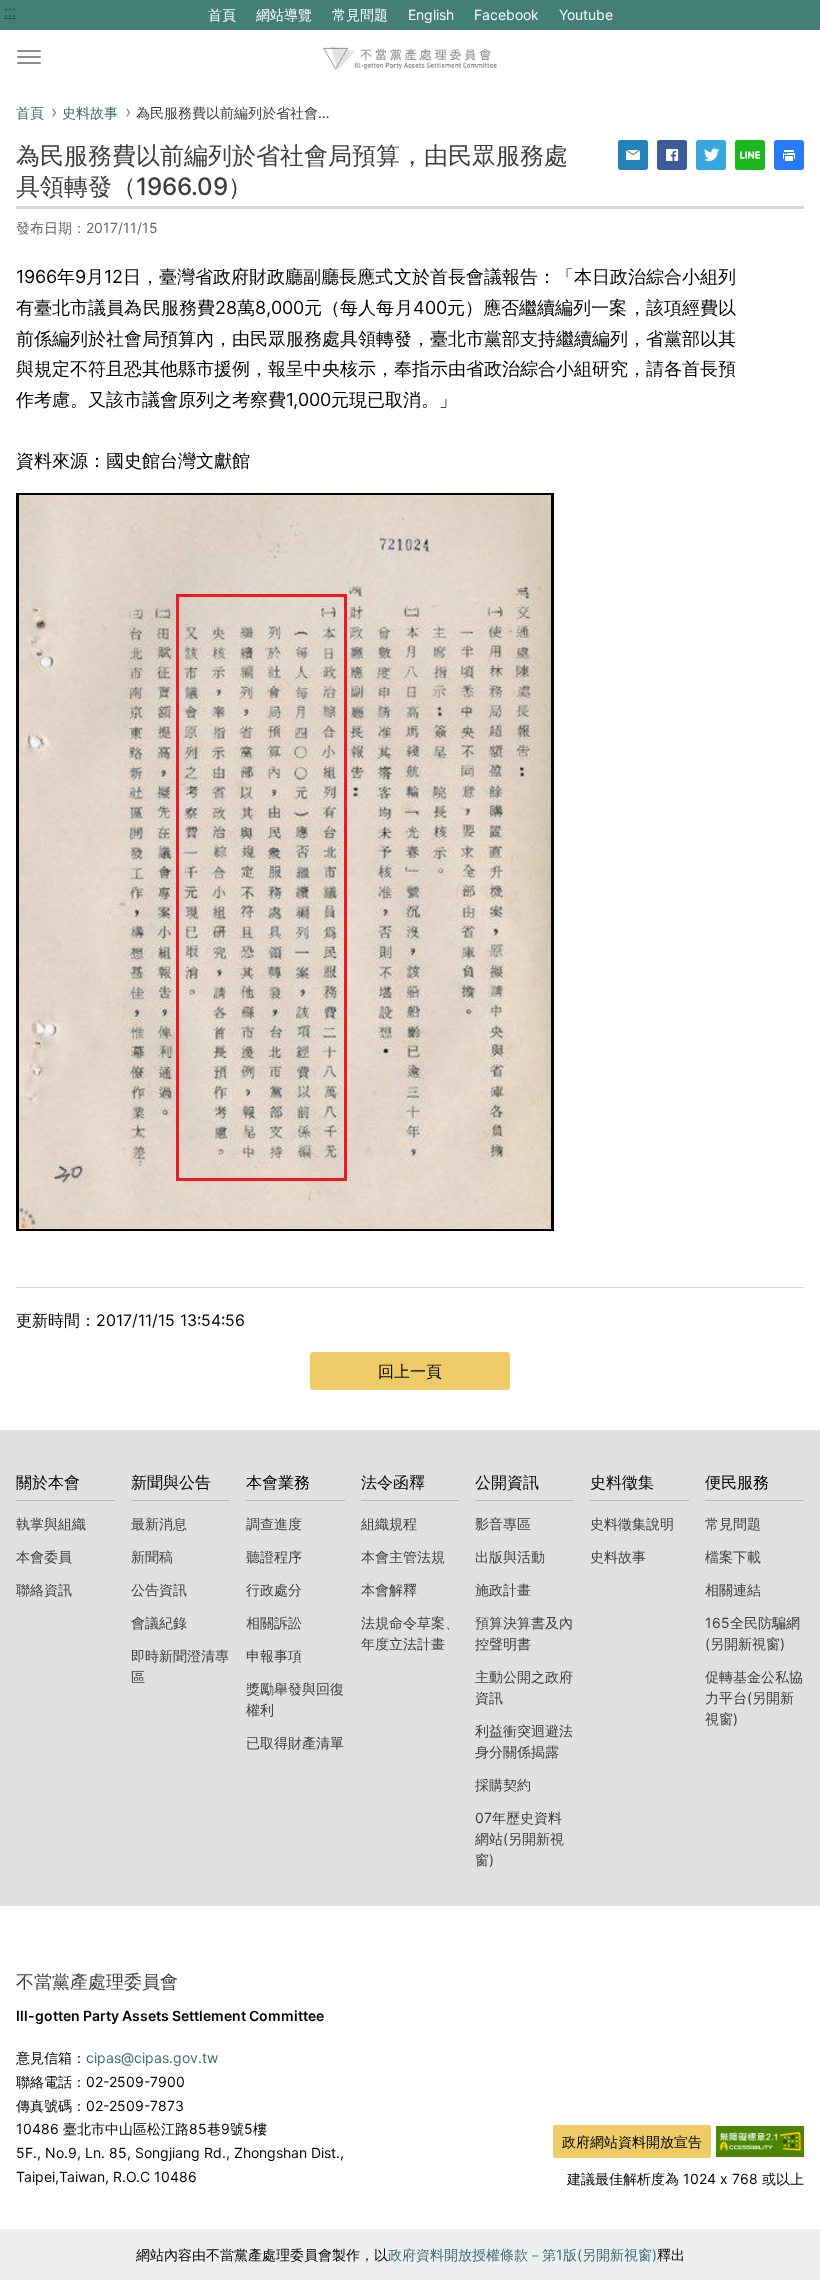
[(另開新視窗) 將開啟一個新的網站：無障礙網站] (760, 2140)
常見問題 (360, 14)
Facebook (506, 17)
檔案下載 (733, 1556)
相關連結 (733, 1589)
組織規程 (389, 1523)
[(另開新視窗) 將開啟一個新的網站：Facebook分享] (672, 155)
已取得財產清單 (295, 1742)
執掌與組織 (51, 1523)
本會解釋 (389, 1589)
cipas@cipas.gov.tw (152, 2057)
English (431, 14)
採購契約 (503, 1784)
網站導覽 (284, 14)
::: (10, 11)
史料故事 (90, 112)
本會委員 (44, 1556)
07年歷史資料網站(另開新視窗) (519, 1838)
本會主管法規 (403, 1556)
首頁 (222, 14)
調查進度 (274, 1523)
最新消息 (159, 1523)
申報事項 (274, 1655)
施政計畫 (503, 1589)
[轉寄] (633, 155)
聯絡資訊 (44, 1589)
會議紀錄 (159, 1622)
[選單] (29, 58)
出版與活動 (510, 1556)
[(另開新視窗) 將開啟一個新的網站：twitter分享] (711, 155)
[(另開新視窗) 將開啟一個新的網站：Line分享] (750, 155)
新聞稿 (152, 1556)
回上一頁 (410, 1371)
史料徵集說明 (632, 1523)
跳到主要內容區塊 (68, 11)
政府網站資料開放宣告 (632, 2141)
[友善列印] (789, 155)
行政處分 (274, 1589)
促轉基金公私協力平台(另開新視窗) (754, 1697)
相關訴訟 (274, 1622)
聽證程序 (274, 1556)
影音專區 (503, 1523)
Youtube (585, 17)
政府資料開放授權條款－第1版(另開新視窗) (522, 2254)
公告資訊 (159, 1589)
